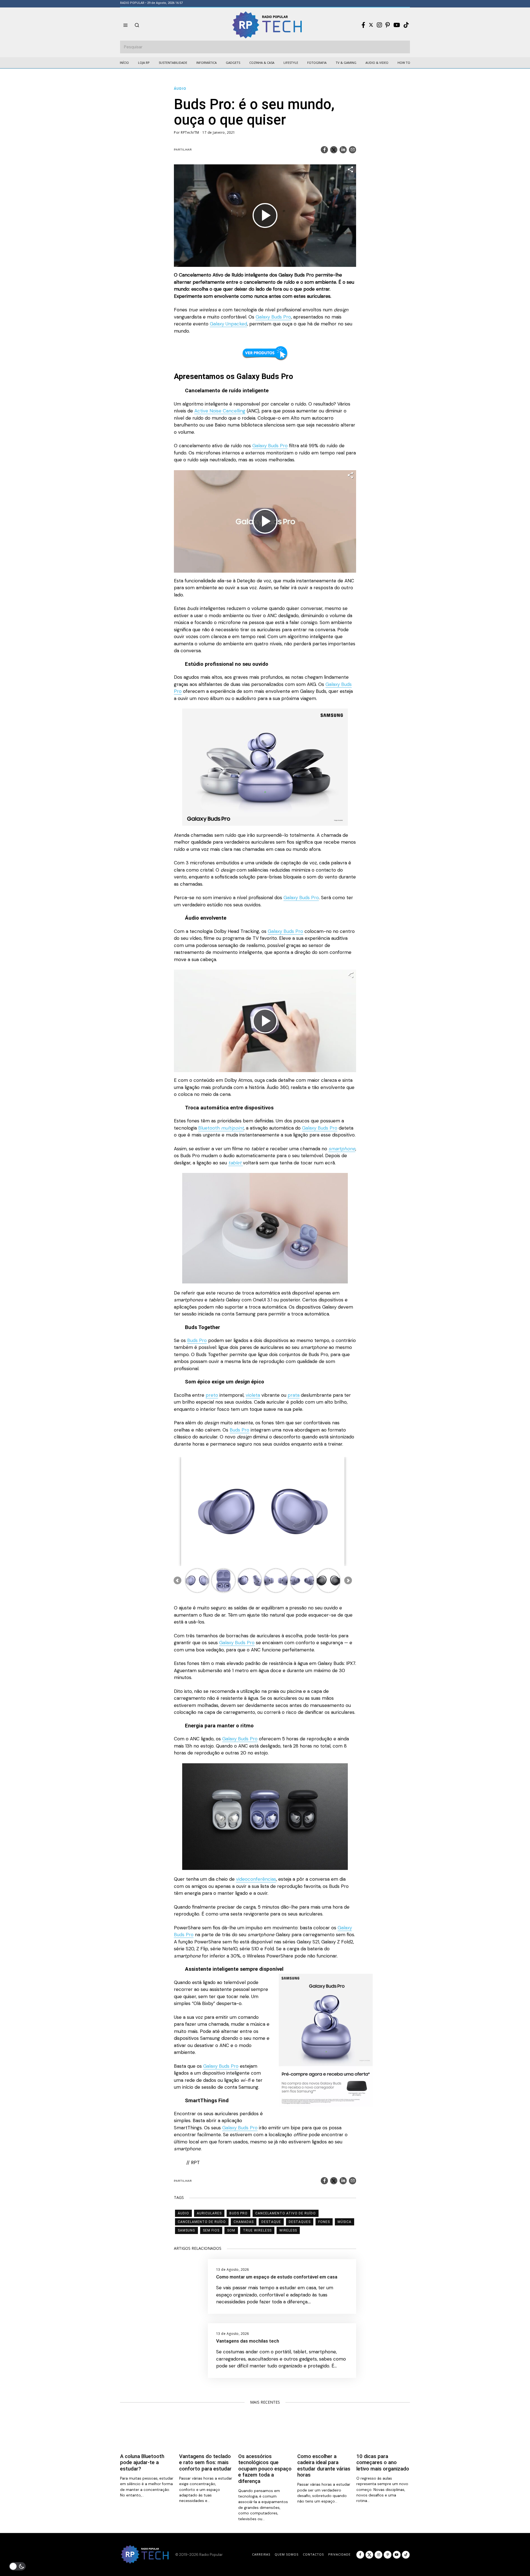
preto (212, 1395)
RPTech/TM (190, 132)
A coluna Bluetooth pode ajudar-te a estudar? (142, 2463)
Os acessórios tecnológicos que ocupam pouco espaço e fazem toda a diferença (265, 2469)
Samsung (186, 2230)
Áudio (180, 89)
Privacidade (339, 2554)
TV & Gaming (346, 63)
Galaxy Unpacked (228, 324)
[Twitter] (371, 25)
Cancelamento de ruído (202, 2222)
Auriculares (209, 2213)
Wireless (288, 2230)
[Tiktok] (406, 25)
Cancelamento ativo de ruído (286, 2213)
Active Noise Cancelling (220, 411)
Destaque (271, 2222)
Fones (324, 2222)
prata (294, 1395)
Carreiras (261, 2554)
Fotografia (317, 63)
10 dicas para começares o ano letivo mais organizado (383, 2463)
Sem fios (211, 2230)
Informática (206, 63)
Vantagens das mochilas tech (248, 2341)
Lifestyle (291, 63)
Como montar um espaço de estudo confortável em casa (277, 2277)
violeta (253, 1395)
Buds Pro (197, 1340)
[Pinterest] (388, 25)
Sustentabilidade (173, 63)
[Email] (353, 150)
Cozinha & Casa (262, 63)
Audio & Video (377, 63)
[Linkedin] (343, 150)
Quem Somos (287, 2554)
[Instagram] (379, 25)
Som (231, 2230)
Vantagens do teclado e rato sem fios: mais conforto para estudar (205, 2463)
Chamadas (244, 2222)
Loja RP (144, 63)
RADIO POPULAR (132, 3)
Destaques (300, 2222)
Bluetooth (221, 1128)
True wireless (257, 2230)
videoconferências (256, 1879)
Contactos (313, 2554)
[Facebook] (363, 25)
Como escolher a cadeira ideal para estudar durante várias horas (324, 2466)
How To (404, 63)
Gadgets (233, 63)
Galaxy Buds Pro (273, 317)
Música (344, 2222)
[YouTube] (397, 25)
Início (124, 63)
